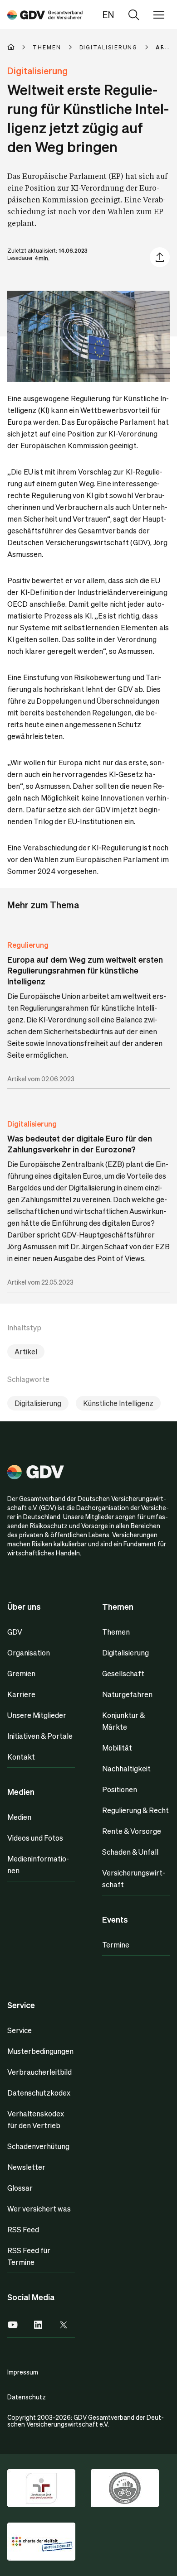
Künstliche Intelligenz (118, 1403)
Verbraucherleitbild (39, 2072)
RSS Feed (23, 2229)
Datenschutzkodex (39, 2093)
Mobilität (117, 1748)
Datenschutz (27, 2397)
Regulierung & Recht (135, 1810)
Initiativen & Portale (40, 1736)
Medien (19, 1817)
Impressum (23, 2372)
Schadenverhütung (38, 2146)
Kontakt (21, 1757)
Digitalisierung (32, 1124)
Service (20, 2030)
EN (108, 14)
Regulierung (28, 945)
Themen (116, 1632)
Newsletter (26, 2167)
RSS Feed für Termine (29, 2256)
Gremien (21, 1673)
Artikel (26, 1351)
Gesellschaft (123, 1673)
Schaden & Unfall (130, 1852)
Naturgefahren (127, 1694)
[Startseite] (20, 47)
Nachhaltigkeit (126, 1768)
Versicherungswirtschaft (134, 1878)
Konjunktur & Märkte (123, 1721)
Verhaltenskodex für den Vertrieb (36, 2119)
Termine (116, 1945)
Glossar (20, 2188)
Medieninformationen (38, 1864)
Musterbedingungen (40, 2051)
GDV (15, 1632)
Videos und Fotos (35, 1838)
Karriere (21, 1694)
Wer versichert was (39, 2209)
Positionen (120, 1789)
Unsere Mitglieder (37, 1715)
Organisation (29, 1653)
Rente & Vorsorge (132, 1831)
